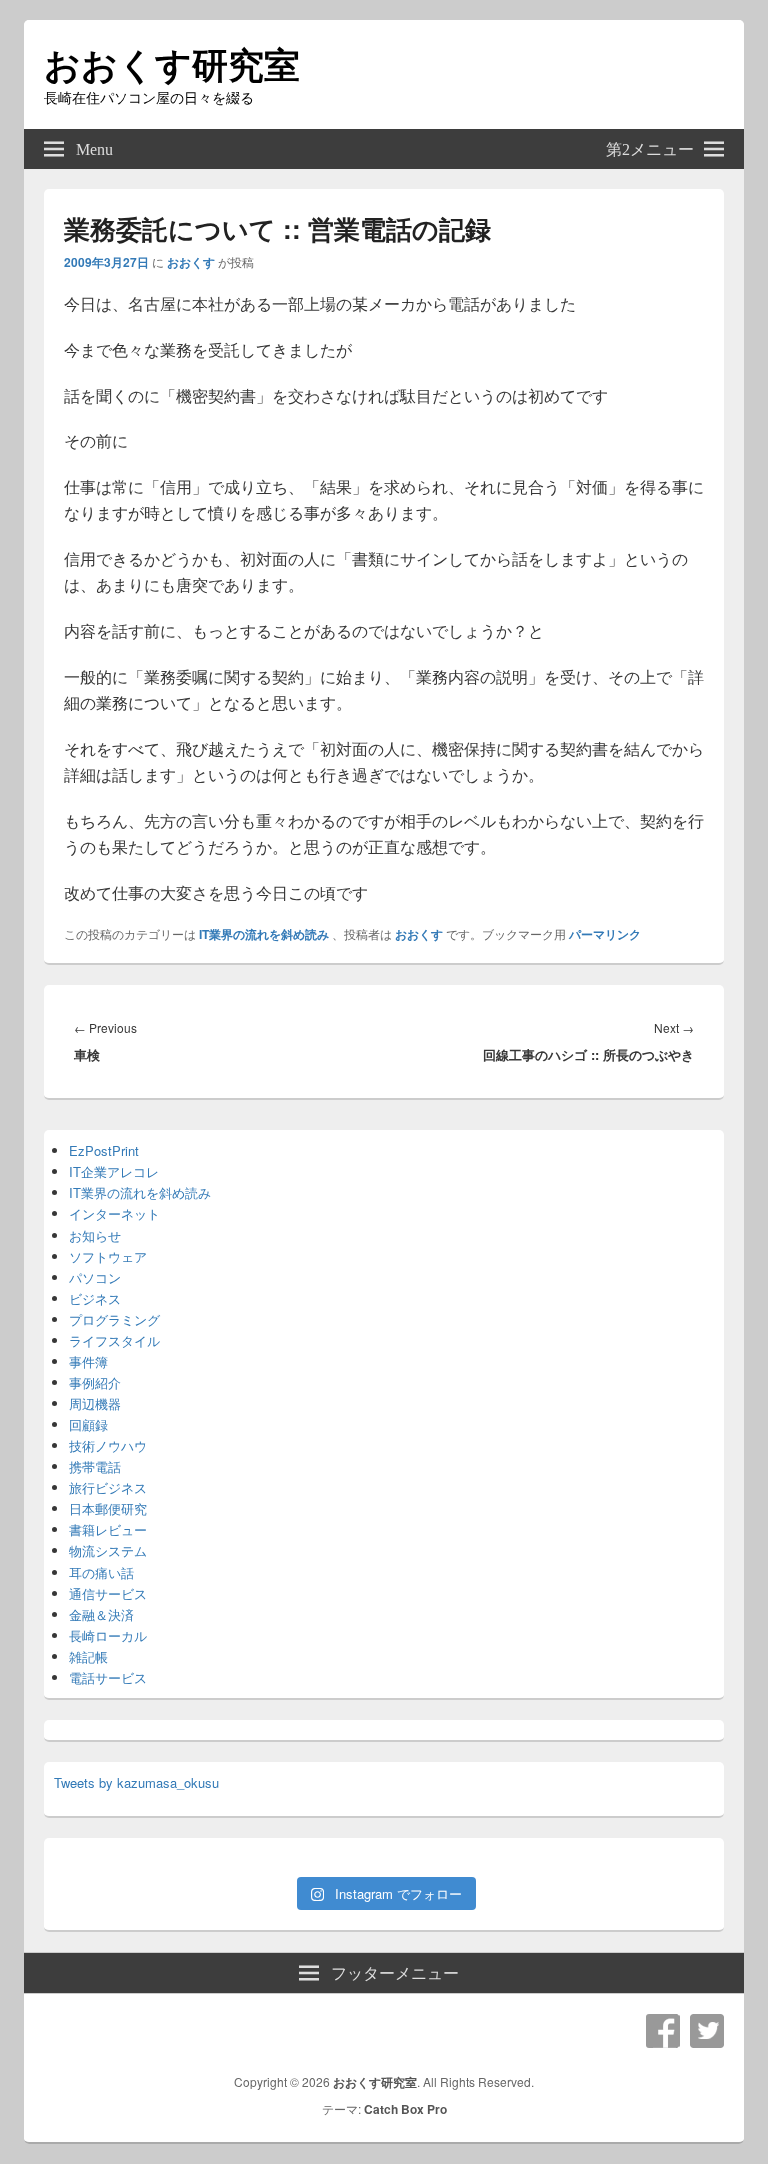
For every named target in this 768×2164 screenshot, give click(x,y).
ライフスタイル (114, 1340)
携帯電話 (95, 1466)
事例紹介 (95, 1382)
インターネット (114, 1213)
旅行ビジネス (108, 1487)
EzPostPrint (104, 1150)
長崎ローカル (108, 1635)
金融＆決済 (101, 1614)
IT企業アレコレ (114, 1171)
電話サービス (108, 1677)
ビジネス (95, 1298)
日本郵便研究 (108, 1508)
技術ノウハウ (108, 1445)
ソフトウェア (108, 1256)
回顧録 (88, 1424)
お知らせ (95, 1235)
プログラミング (114, 1319)
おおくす (191, 262)
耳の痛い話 (101, 1572)
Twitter (707, 2031)
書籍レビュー (108, 1529)
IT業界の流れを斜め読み (264, 934)
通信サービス (108, 1593)
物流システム (108, 1550)
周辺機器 (95, 1403)
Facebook (663, 2031)
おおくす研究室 (172, 63)
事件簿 (88, 1361)
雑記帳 (88, 1656)
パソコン (95, 1277)
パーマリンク (605, 934)
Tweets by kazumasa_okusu (136, 1782)
